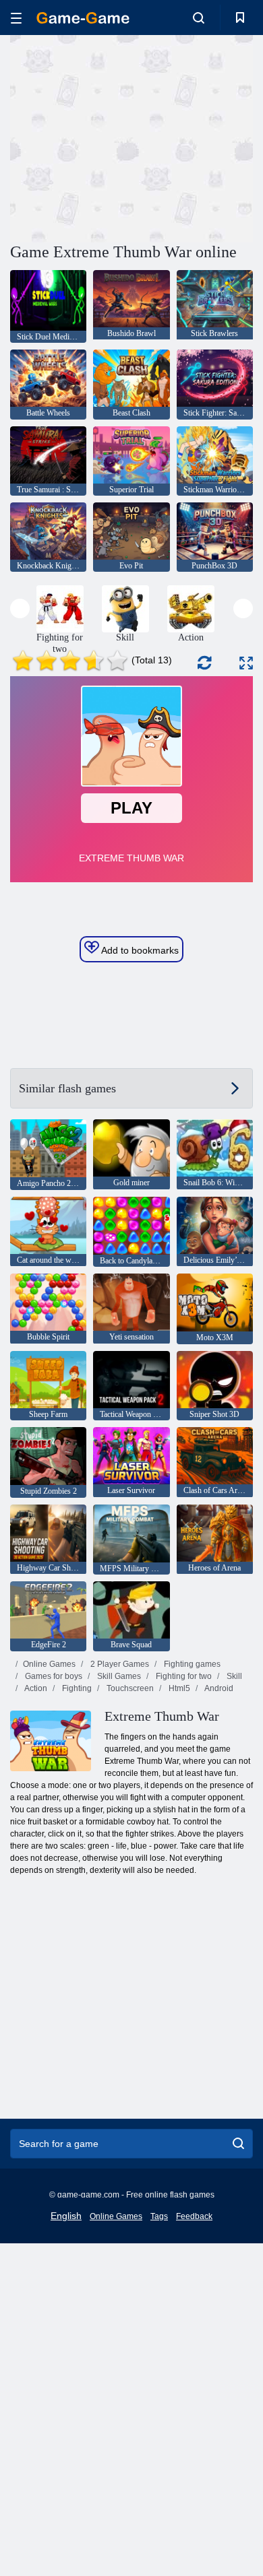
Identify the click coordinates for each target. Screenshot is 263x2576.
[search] (238, 2144)
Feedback (194, 2216)
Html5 (178, 1688)
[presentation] (20, 608)
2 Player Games (119, 1664)
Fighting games (191, 1664)
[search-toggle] (199, 18)
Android (218, 1688)
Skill (233, 1676)
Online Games (49, 1664)
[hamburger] (16, 18)
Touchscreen (129, 1688)
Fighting (76, 1688)
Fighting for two (183, 1676)
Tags (159, 2216)
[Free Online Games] (83, 18)
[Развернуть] (246, 663)
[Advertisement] (124, 137)
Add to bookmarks (139, 950)
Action (35, 1688)
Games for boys (53, 1676)
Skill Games (118, 1676)
